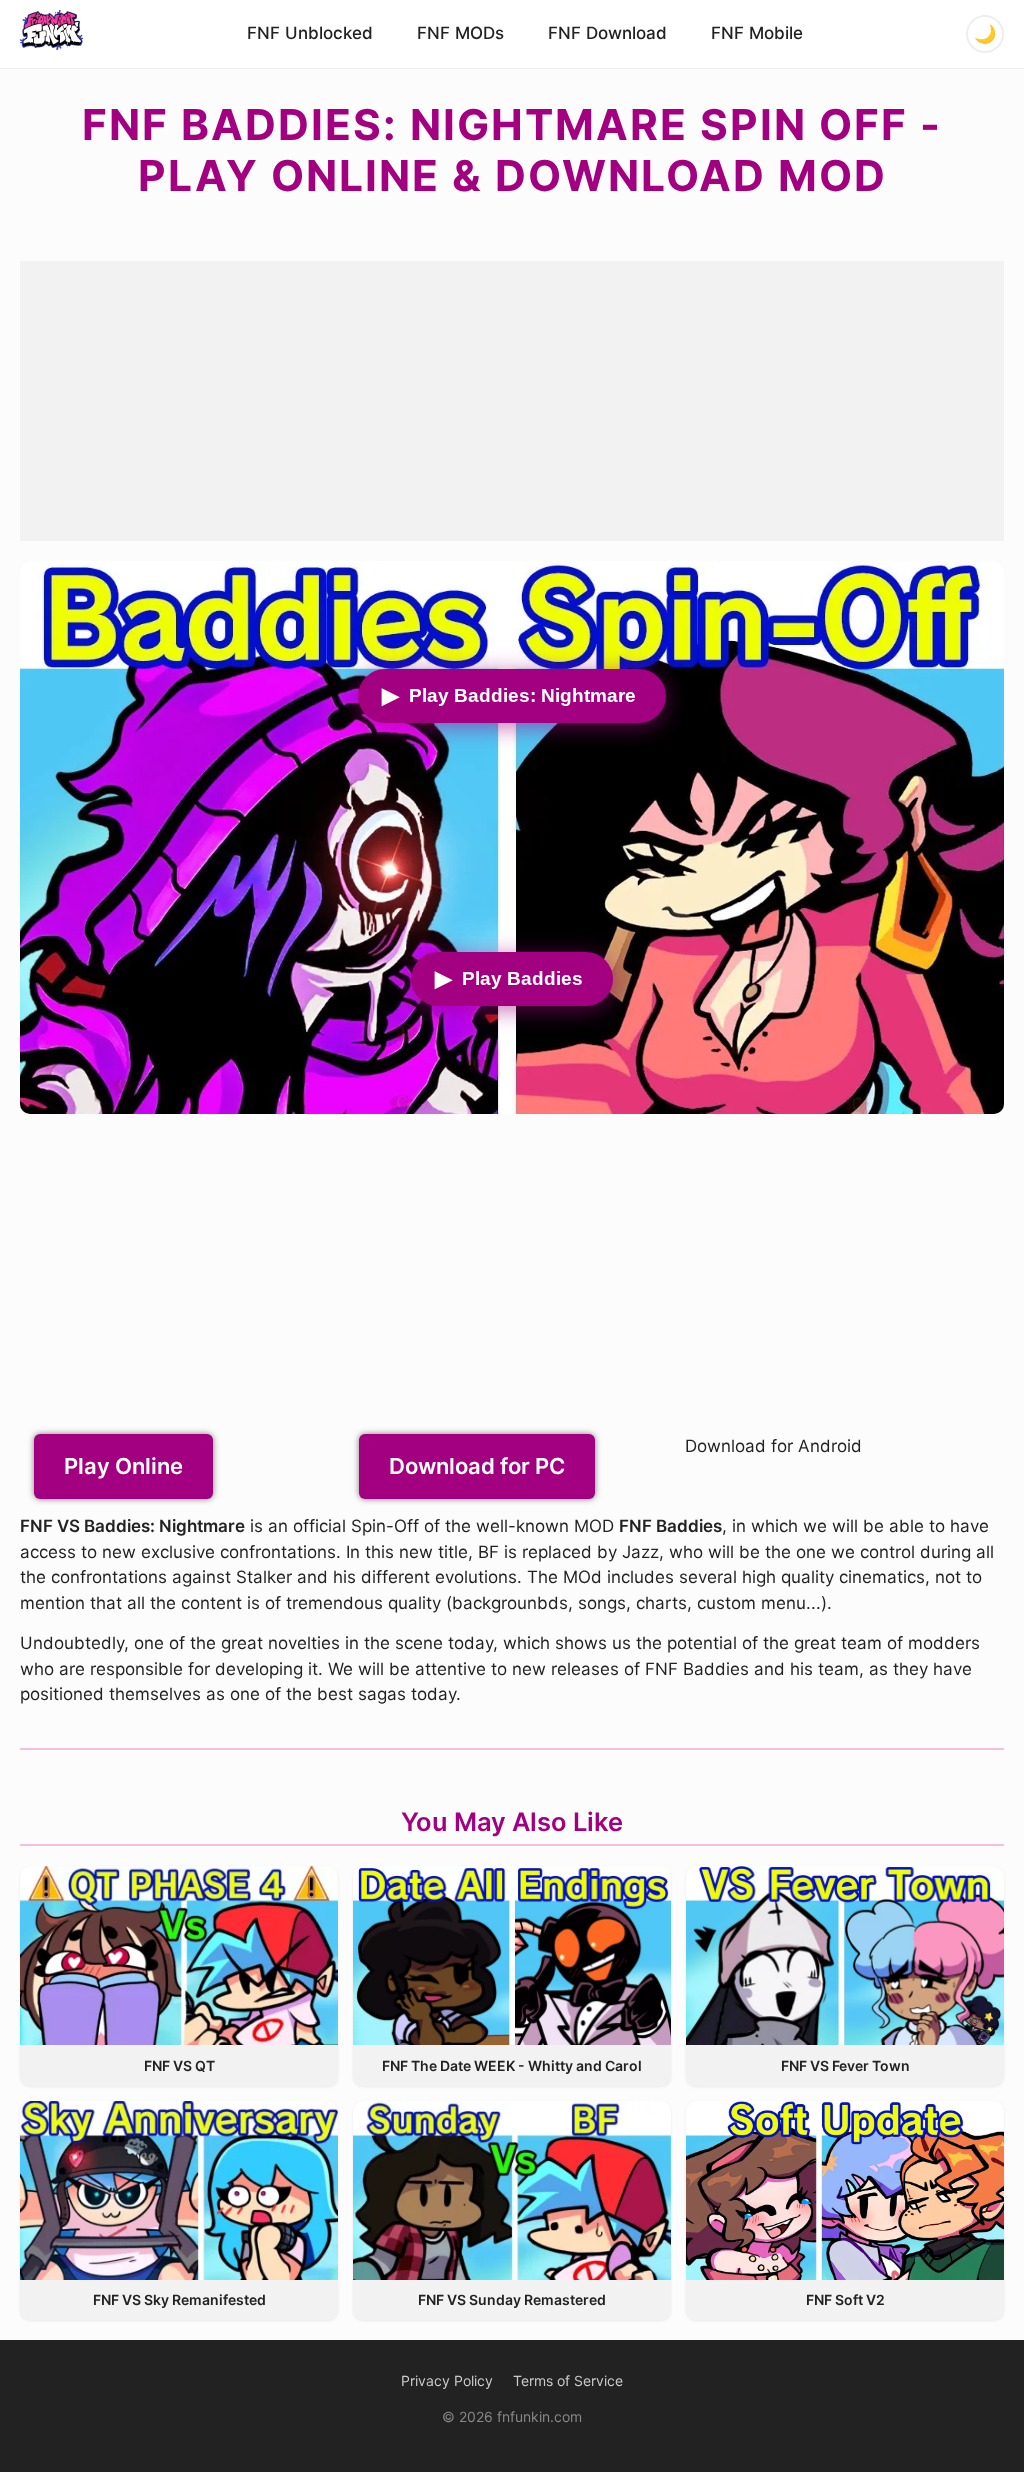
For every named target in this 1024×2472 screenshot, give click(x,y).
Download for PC (477, 1466)
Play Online (123, 1466)
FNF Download (607, 33)
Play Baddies (522, 978)
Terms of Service (568, 2380)
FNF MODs (460, 33)
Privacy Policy (447, 2380)
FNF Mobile (757, 33)
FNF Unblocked (310, 33)
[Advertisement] (512, 401)
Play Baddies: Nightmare (522, 695)
